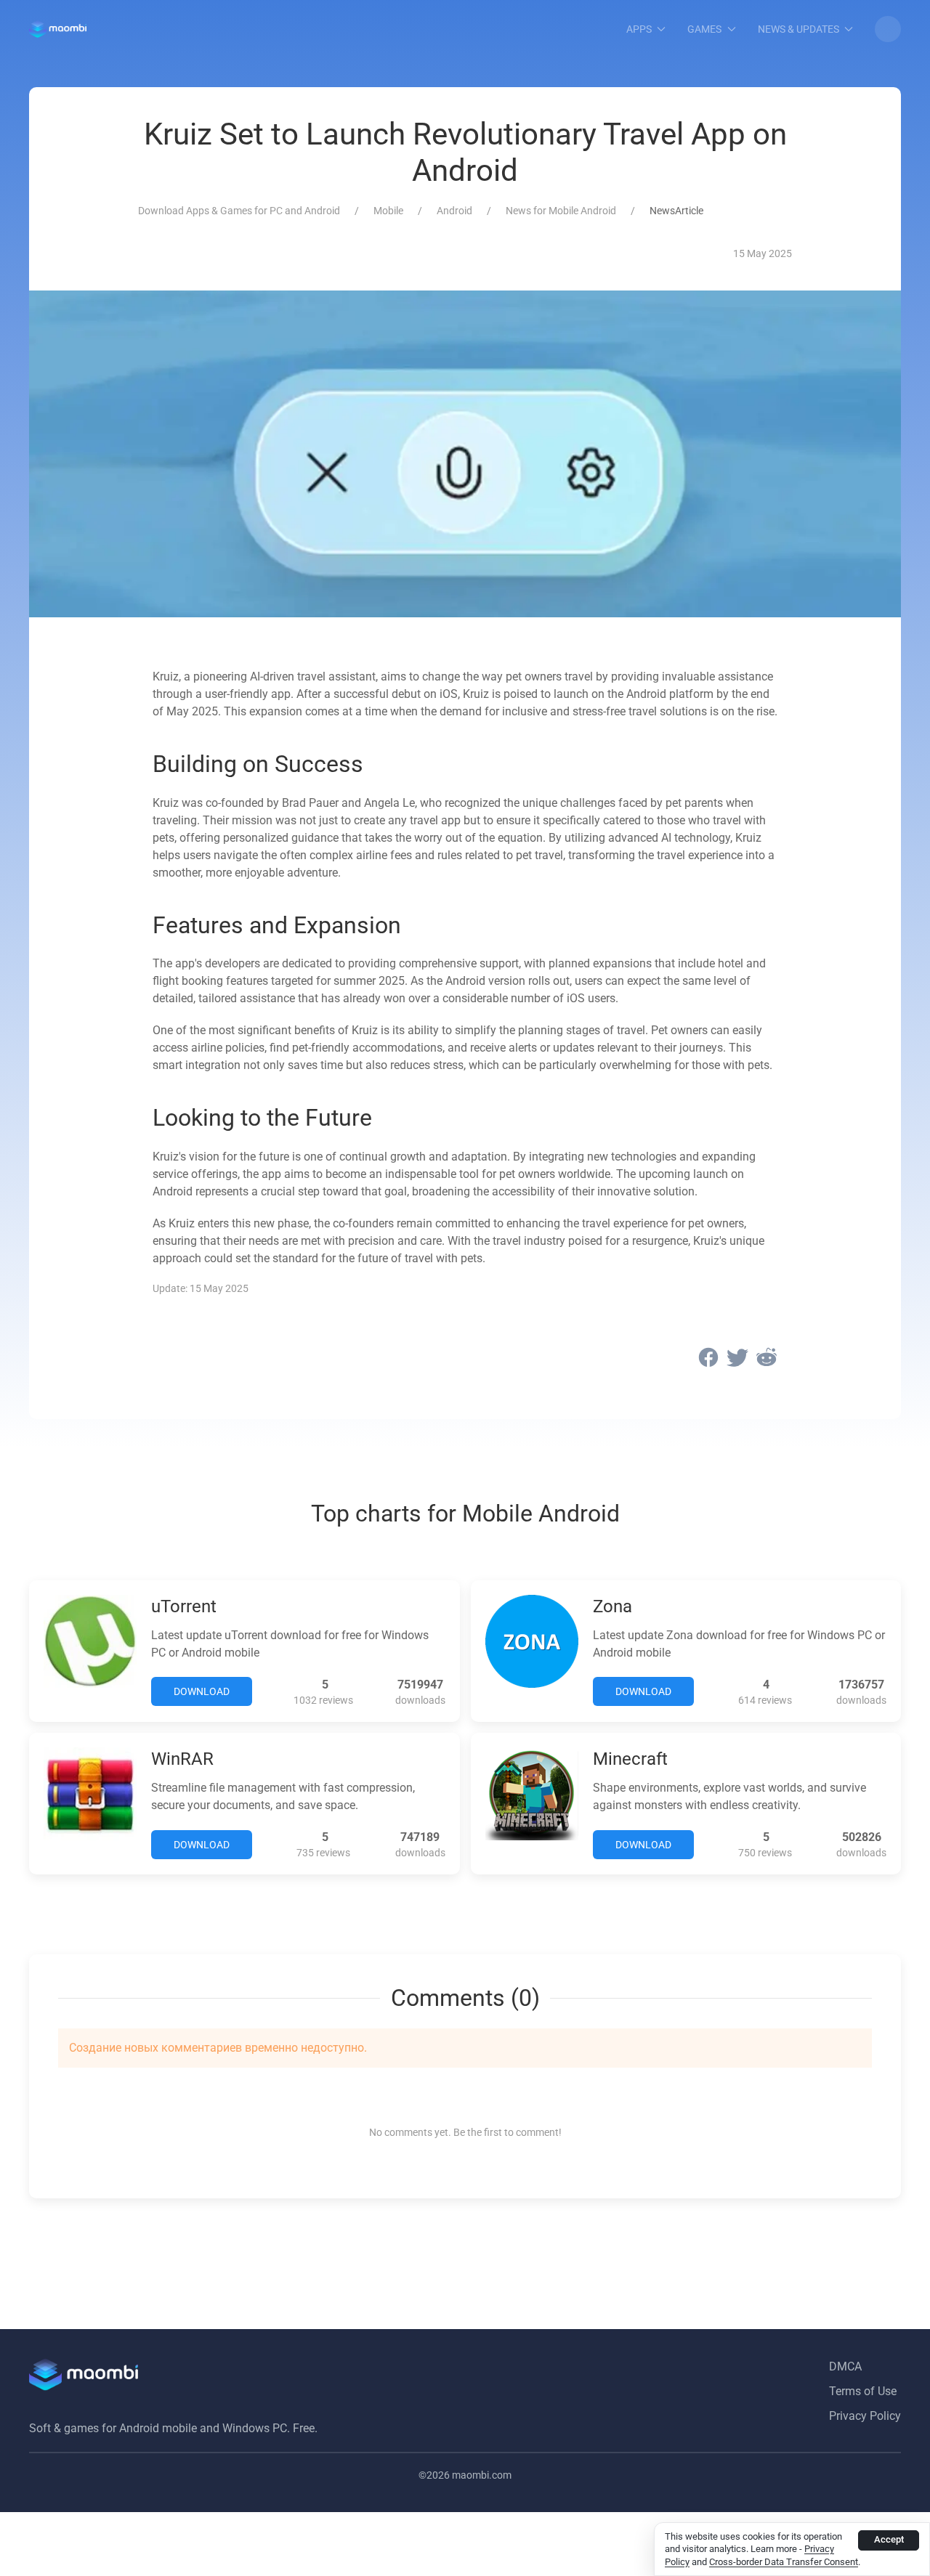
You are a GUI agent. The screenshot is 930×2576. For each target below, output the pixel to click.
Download (202, 1691)
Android (454, 211)
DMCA (845, 2366)
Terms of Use (863, 2391)
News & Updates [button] (798, 29)
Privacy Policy (865, 2416)
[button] (888, 29)
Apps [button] (639, 29)
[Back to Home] (58, 29)
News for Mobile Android (561, 211)
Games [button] (704, 29)
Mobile (388, 211)
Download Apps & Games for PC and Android (239, 211)
